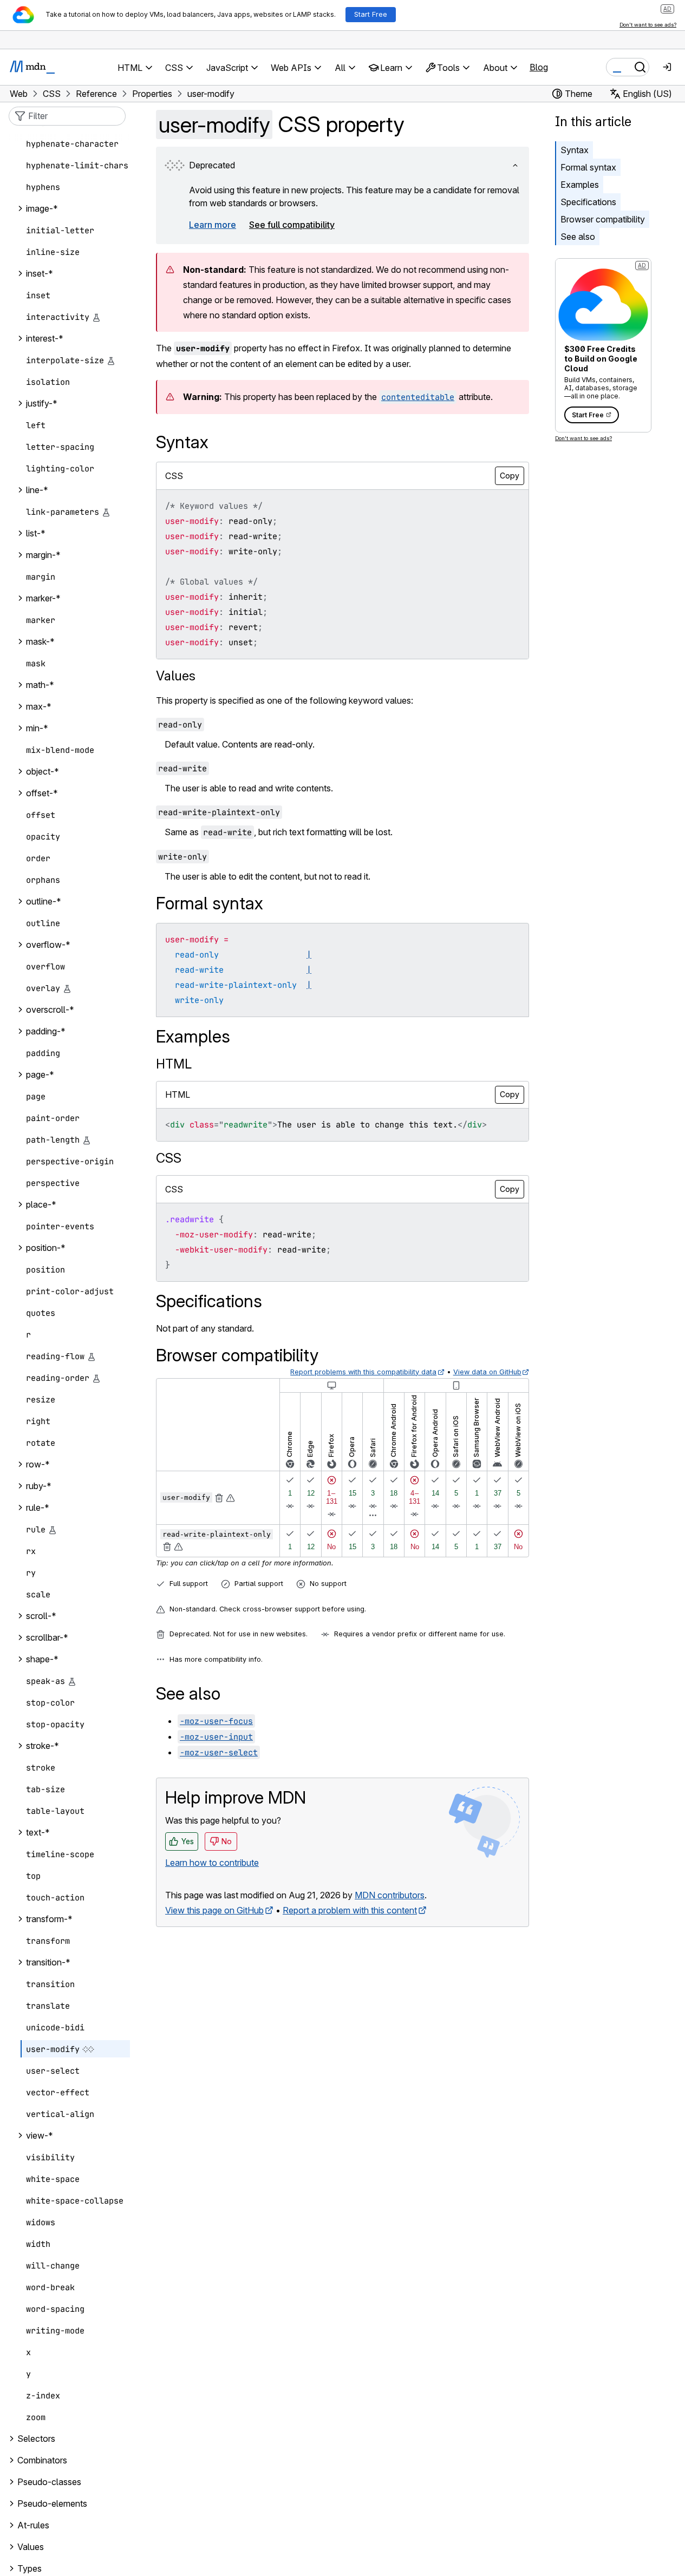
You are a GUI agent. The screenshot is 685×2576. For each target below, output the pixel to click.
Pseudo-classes (49, 2482)
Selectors (36, 2439)
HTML (174, 1064)
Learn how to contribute (212, 1863)
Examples (580, 185)
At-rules (33, 2526)
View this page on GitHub (214, 1910)
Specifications (588, 202)
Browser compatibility (603, 219)
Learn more (213, 225)
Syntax (575, 150)
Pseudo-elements (52, 2504)
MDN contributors (390, 1895)
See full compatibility (292, 225)
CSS (169, 1158)
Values (176, 676)
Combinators (42, 2461)
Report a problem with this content (350, 1910)
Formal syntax (588, 167)
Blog (539, 67)
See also (578, 237)
